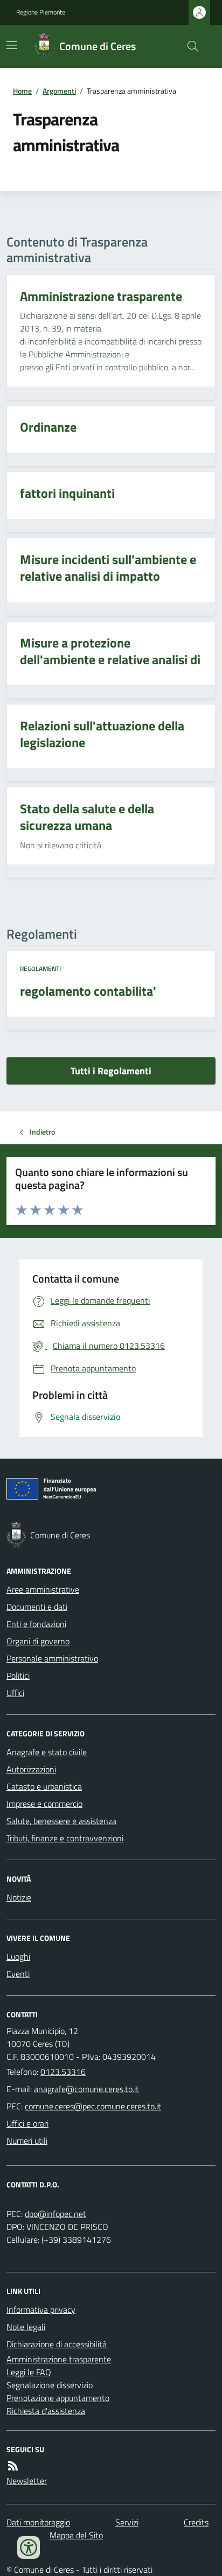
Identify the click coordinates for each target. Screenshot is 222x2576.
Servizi (127, 2522)
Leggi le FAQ (29, 2372)
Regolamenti (40, 969)
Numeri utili (27, 2141)
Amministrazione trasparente (59, 2359)
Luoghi (18, 1956)
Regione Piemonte (41, 12)
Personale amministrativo (52, 1658)
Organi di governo (38, 1641)
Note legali (26, 2327)
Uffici (15, 1693)
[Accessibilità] (29, 2547)
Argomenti (59, 91)
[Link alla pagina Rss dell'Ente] (13, 2466)
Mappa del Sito (76, 2535)
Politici (18, 1676)
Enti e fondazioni (36, 1624)
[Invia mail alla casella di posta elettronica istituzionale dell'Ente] (86, 2089)
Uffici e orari (27, 2123)
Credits (196, 2522)
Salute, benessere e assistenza (61, 1821)
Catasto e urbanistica (44, 1786)
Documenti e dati (37, 1607)
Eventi (18, 1974)
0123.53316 (63, 2072)
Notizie (19, 1897)
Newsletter (27, 2481)
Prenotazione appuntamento (58, 2398)
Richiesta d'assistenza (46, 2411)
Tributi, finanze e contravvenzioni (65, 1838)
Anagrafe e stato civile (47, 1752)
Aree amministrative (43, 1589)
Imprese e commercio (44, 1804)
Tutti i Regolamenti (111, 1071)
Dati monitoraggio (38, 2522)
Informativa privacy (41, 2310)
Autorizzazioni (31, 1769)
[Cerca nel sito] (189, 46)
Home (22, 91)
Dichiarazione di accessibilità (57, 2344)
